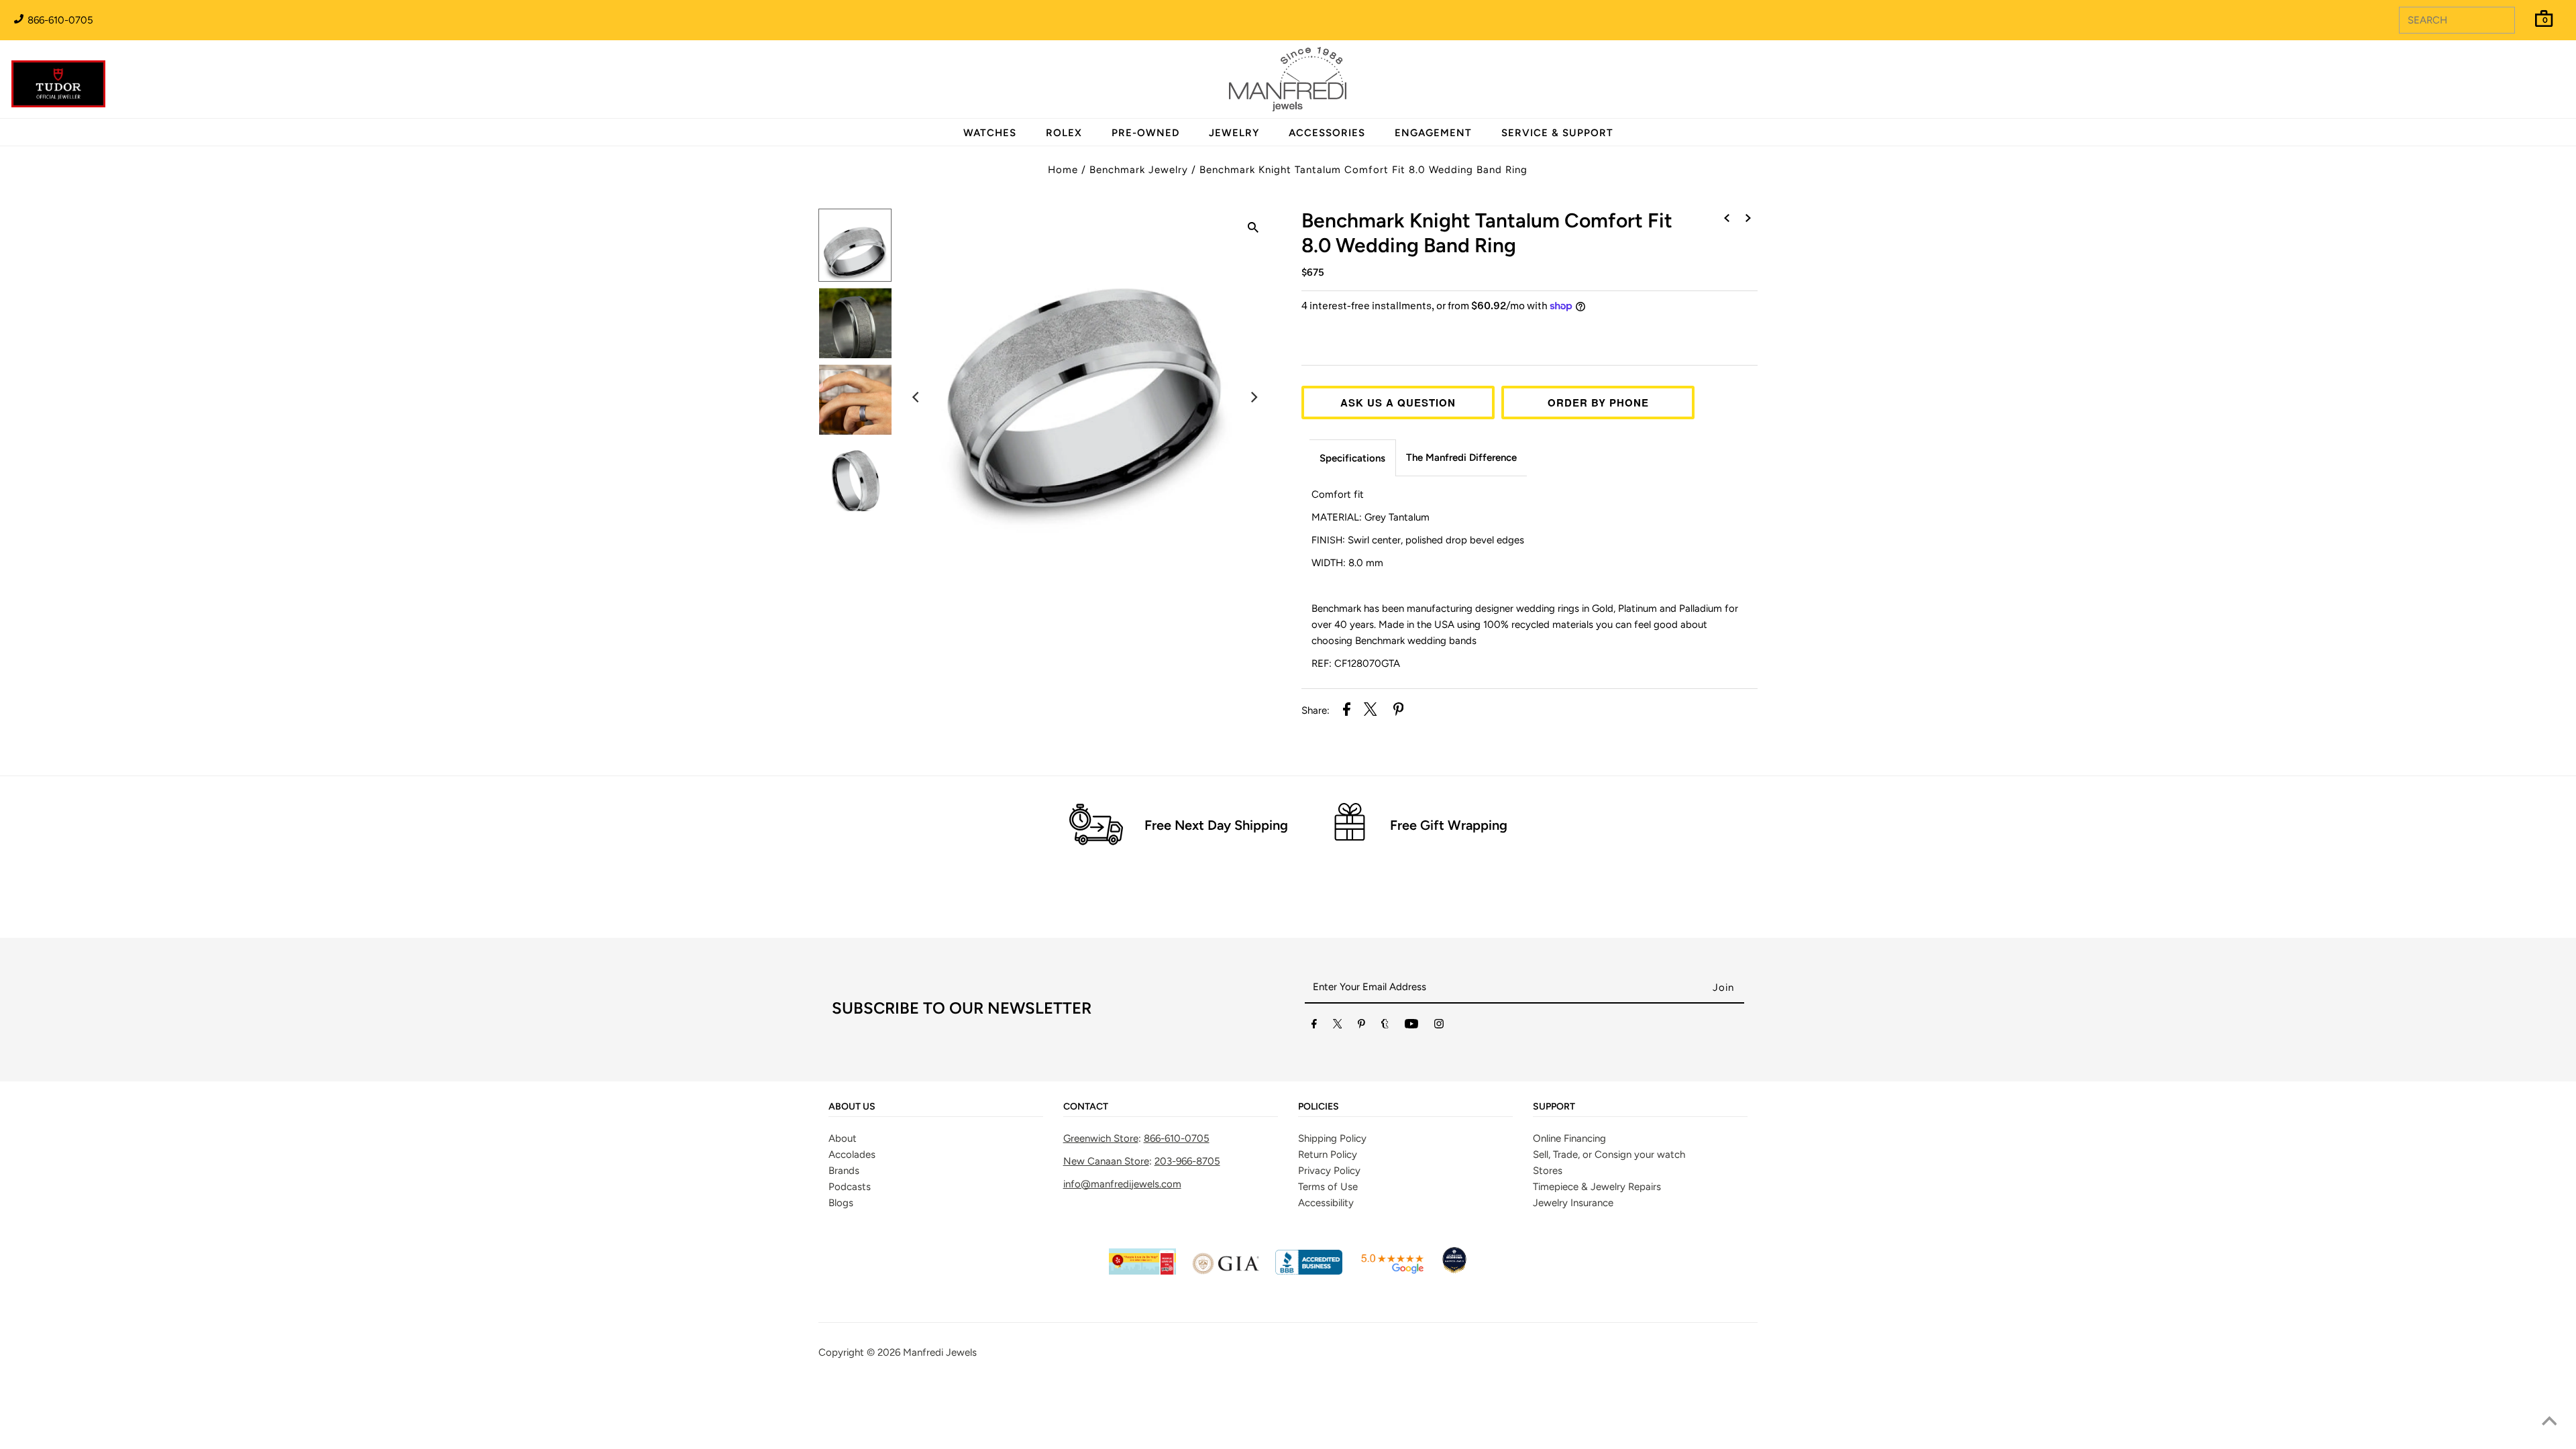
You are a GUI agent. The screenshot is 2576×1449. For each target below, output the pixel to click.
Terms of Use (1328, 1187)
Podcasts (850, 1187)
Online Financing (1569, 1138)
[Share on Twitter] (1371, 711)
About (843, 1138)
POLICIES (1319, 1107)
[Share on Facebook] (1347, 711)
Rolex (2512, 72)
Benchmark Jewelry (1139, 170)
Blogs (841, 1203)
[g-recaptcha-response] (1288, 1387)
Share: (1316, 710)
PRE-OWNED (1145, 133)
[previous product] (1727, 219)
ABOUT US (852, 1107)
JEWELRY (1234, 133)
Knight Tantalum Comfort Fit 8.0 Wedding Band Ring (1487, 233)
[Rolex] (2512, 87)
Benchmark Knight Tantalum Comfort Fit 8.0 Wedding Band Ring (1363, 170)
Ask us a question (1398, 402)
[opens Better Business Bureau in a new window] (1309, 1271)
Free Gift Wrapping (1449, 825)
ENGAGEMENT (1433, 133)
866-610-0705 (59, 20)
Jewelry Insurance (1573, 1203)
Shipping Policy (1332, 1138)
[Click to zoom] (1253, 229)
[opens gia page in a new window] (1226, 1271)
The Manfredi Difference (1461, 458)
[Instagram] (1439, 1026)
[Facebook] (1314, 1026)
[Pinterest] (1361, 1026)
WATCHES (990, 133)
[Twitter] (1338, 1026)
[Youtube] (1411, 1026)
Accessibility (1326, 1203)
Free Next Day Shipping (1216, 825)
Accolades (852, 1155)
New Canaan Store (1106, 1161)
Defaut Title (1529, 331)
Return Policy (1328, 1155)
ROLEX (1064, 133)
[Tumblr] (1385, 1026)
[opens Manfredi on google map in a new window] (1392, 1271)
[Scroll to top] (2549, 1422)
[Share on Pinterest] (1399, 711)
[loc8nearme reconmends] (1454, 1271)
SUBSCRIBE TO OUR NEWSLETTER (962, 1008)
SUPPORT (1554, 1107)
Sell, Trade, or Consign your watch (1609, 1155)
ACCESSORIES (1327, 133)
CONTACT (1086, 1107)
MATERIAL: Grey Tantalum (1371, 517)
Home (1063, 170)
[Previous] (916, 397)
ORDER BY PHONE (1598, 402)
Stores (1548, 1171)
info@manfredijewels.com (1122, 1184)
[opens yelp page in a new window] (1142, 1271)
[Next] (1253, 397)
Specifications (1352, 458)
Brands (844, 1171)
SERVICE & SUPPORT (1557, 133)
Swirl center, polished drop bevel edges (1418, 540)
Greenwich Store (1101, 1138)
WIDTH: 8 (1347, 563)
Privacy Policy (1329, 1171)
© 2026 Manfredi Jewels (922, 1352)
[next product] (1748, 219)
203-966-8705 (1187, 1161)
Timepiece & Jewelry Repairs (1597, 1187)
